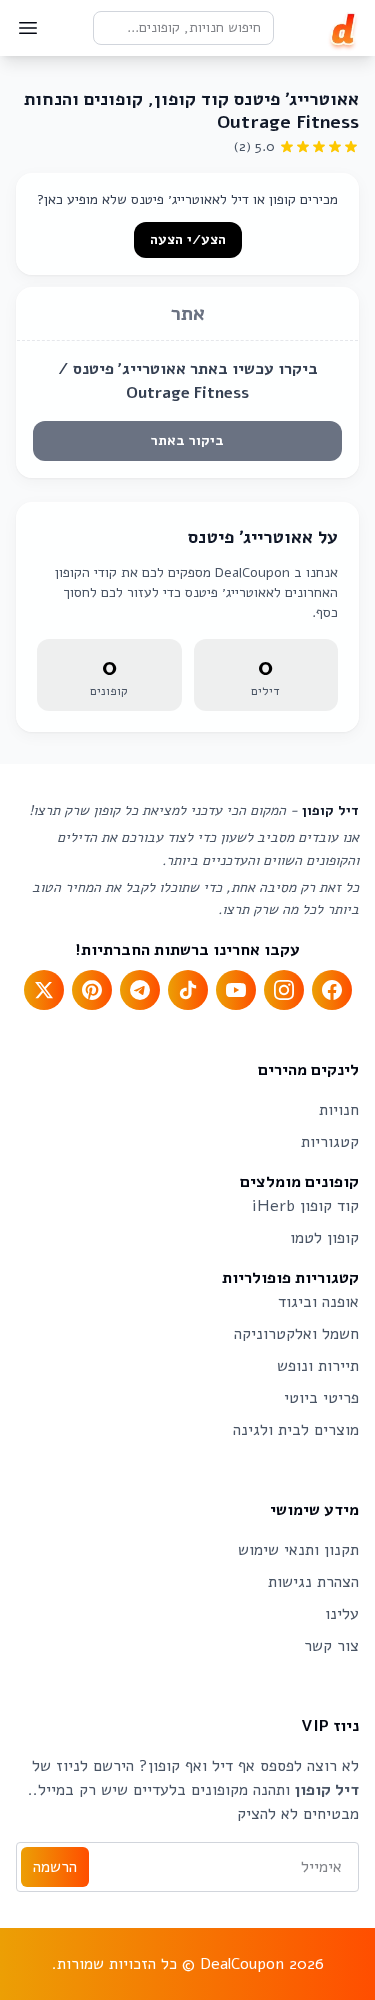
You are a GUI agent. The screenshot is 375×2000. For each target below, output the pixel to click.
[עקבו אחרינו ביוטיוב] (236, 990)
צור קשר (331, 1646)
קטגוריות (330, 1142)
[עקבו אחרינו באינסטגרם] (284, 990)
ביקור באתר (187, 440)
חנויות (339, 1110)
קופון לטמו (324, 1238)
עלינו (342, 1614)
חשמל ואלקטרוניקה (296, 1334)
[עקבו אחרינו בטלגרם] (140, 990)
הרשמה (55, 1867)
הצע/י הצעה (188, 239)
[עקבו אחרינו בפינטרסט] (92, 990)
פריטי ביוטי (321, 1398)
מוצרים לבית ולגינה (296, 1430)
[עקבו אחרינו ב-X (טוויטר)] (44, 990)
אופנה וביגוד (318, 1302)
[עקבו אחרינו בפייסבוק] (332, 990)
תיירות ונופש (318, 1366)
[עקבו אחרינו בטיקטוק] (188, 990)
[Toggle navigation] (28, 28)
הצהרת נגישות (313, 1582)
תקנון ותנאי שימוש (298, 1550)
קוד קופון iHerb (305, 1206)
